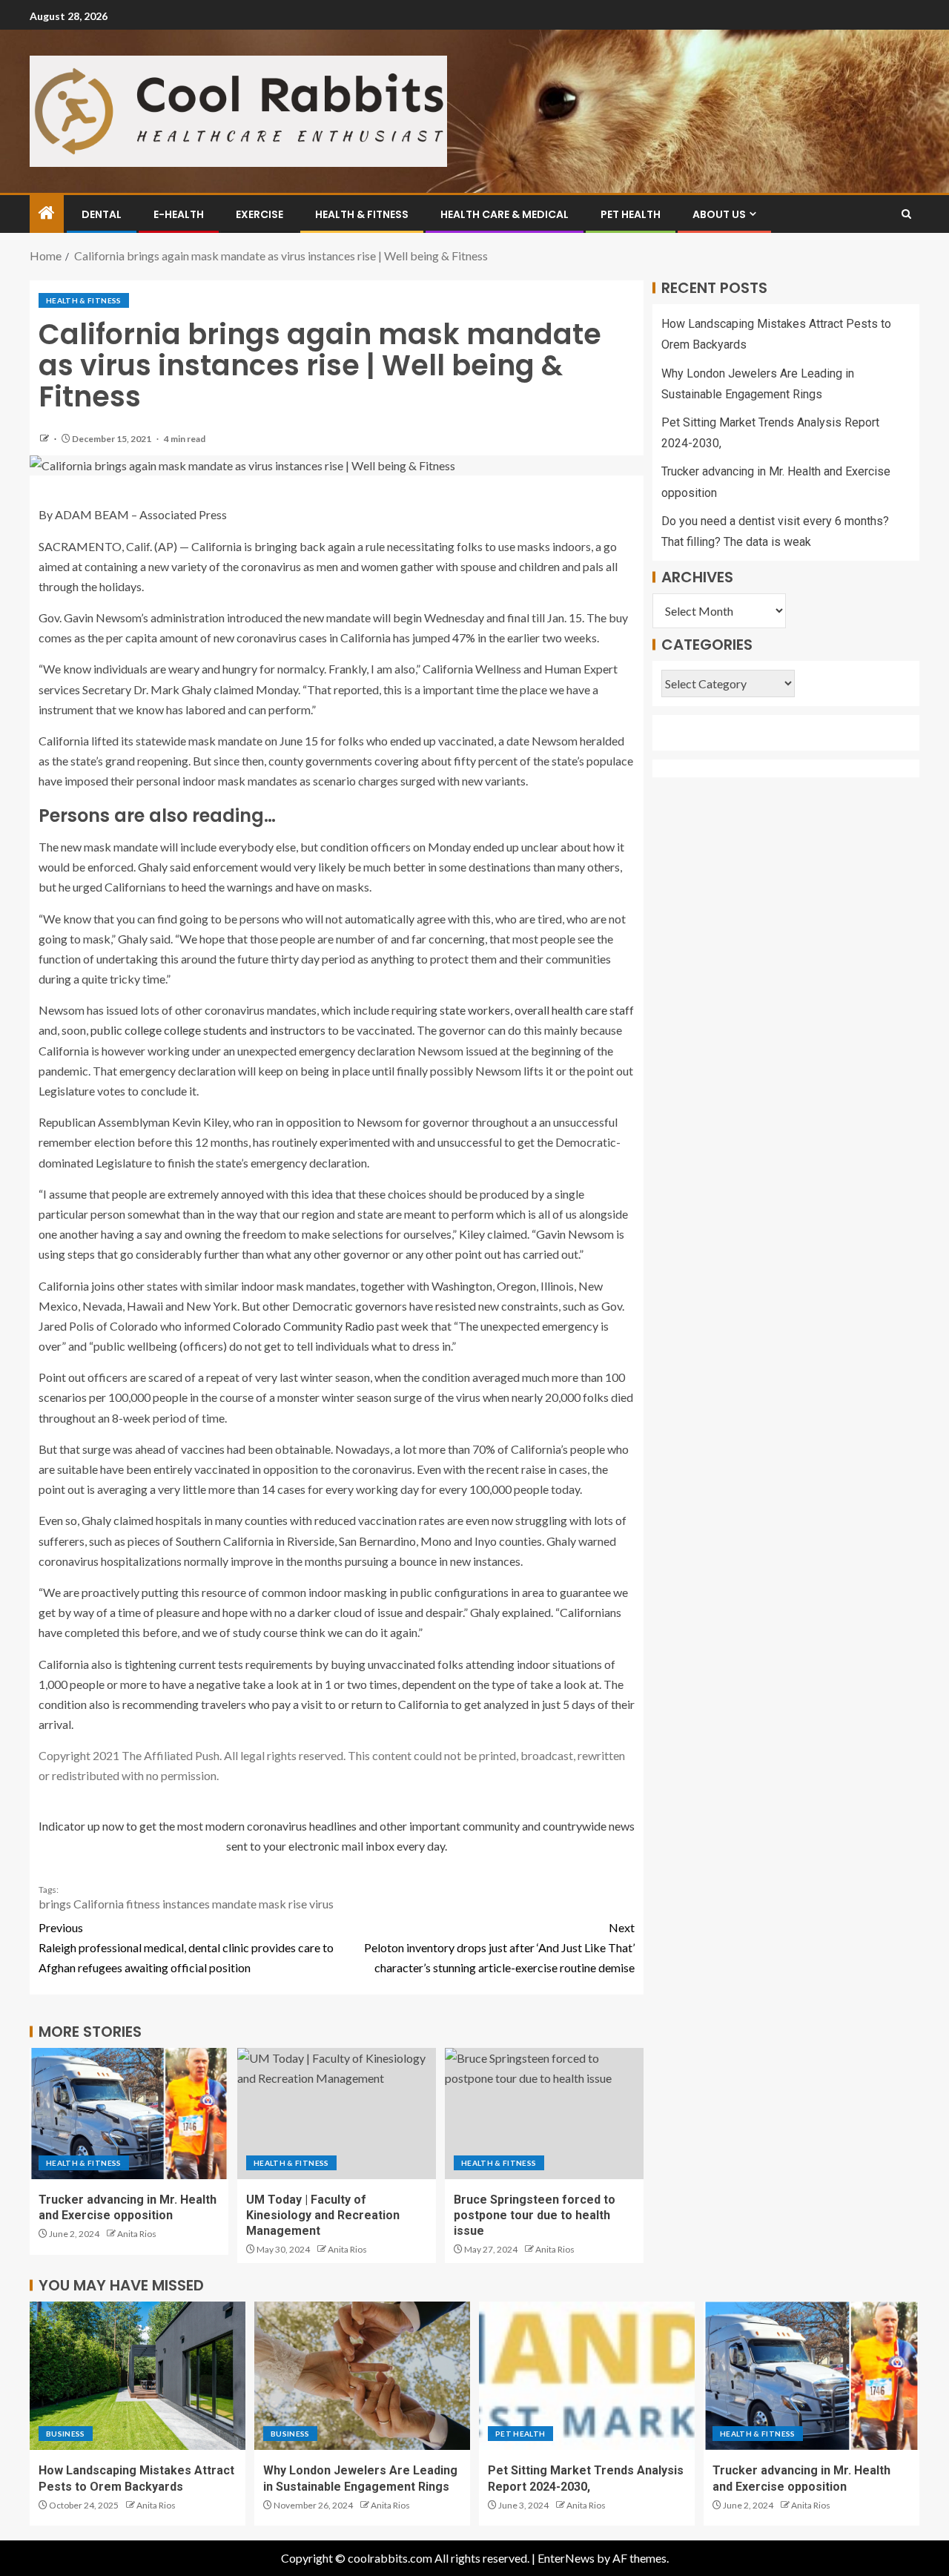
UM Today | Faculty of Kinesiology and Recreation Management (323, 2216)
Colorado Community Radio (304, 1326)
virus (321, 1904)
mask (272, 1904)
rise (298, 1904)
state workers (475, 1010)
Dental (102, 214)
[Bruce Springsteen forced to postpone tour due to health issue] (544, 2114)
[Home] (47, 213)
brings (55, 1904)
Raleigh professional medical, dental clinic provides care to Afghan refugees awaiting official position (186, 1947)
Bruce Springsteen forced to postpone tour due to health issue (535, 2216)
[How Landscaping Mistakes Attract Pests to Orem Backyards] (138, 2376)
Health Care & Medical (505, 214)
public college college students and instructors (208, 1030)
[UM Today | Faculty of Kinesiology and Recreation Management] (337, 2114)
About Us (719, 214)
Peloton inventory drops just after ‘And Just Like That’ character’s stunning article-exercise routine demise (499, 1947)
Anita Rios (137, 2234)
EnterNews (566, 2558)
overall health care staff (574, 1010)
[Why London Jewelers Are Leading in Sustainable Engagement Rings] (362, 2376)
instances (186, 1904)
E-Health (179, 214)
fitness (143, 1904)
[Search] (906, 214)
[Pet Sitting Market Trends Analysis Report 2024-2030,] (587, 2376)
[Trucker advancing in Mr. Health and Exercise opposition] (129, 2114)
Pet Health (631, 214)
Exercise (259, 214)
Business (66, 2434)
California (99, 1904)
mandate (234, 1904)
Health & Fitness (362, 214)
